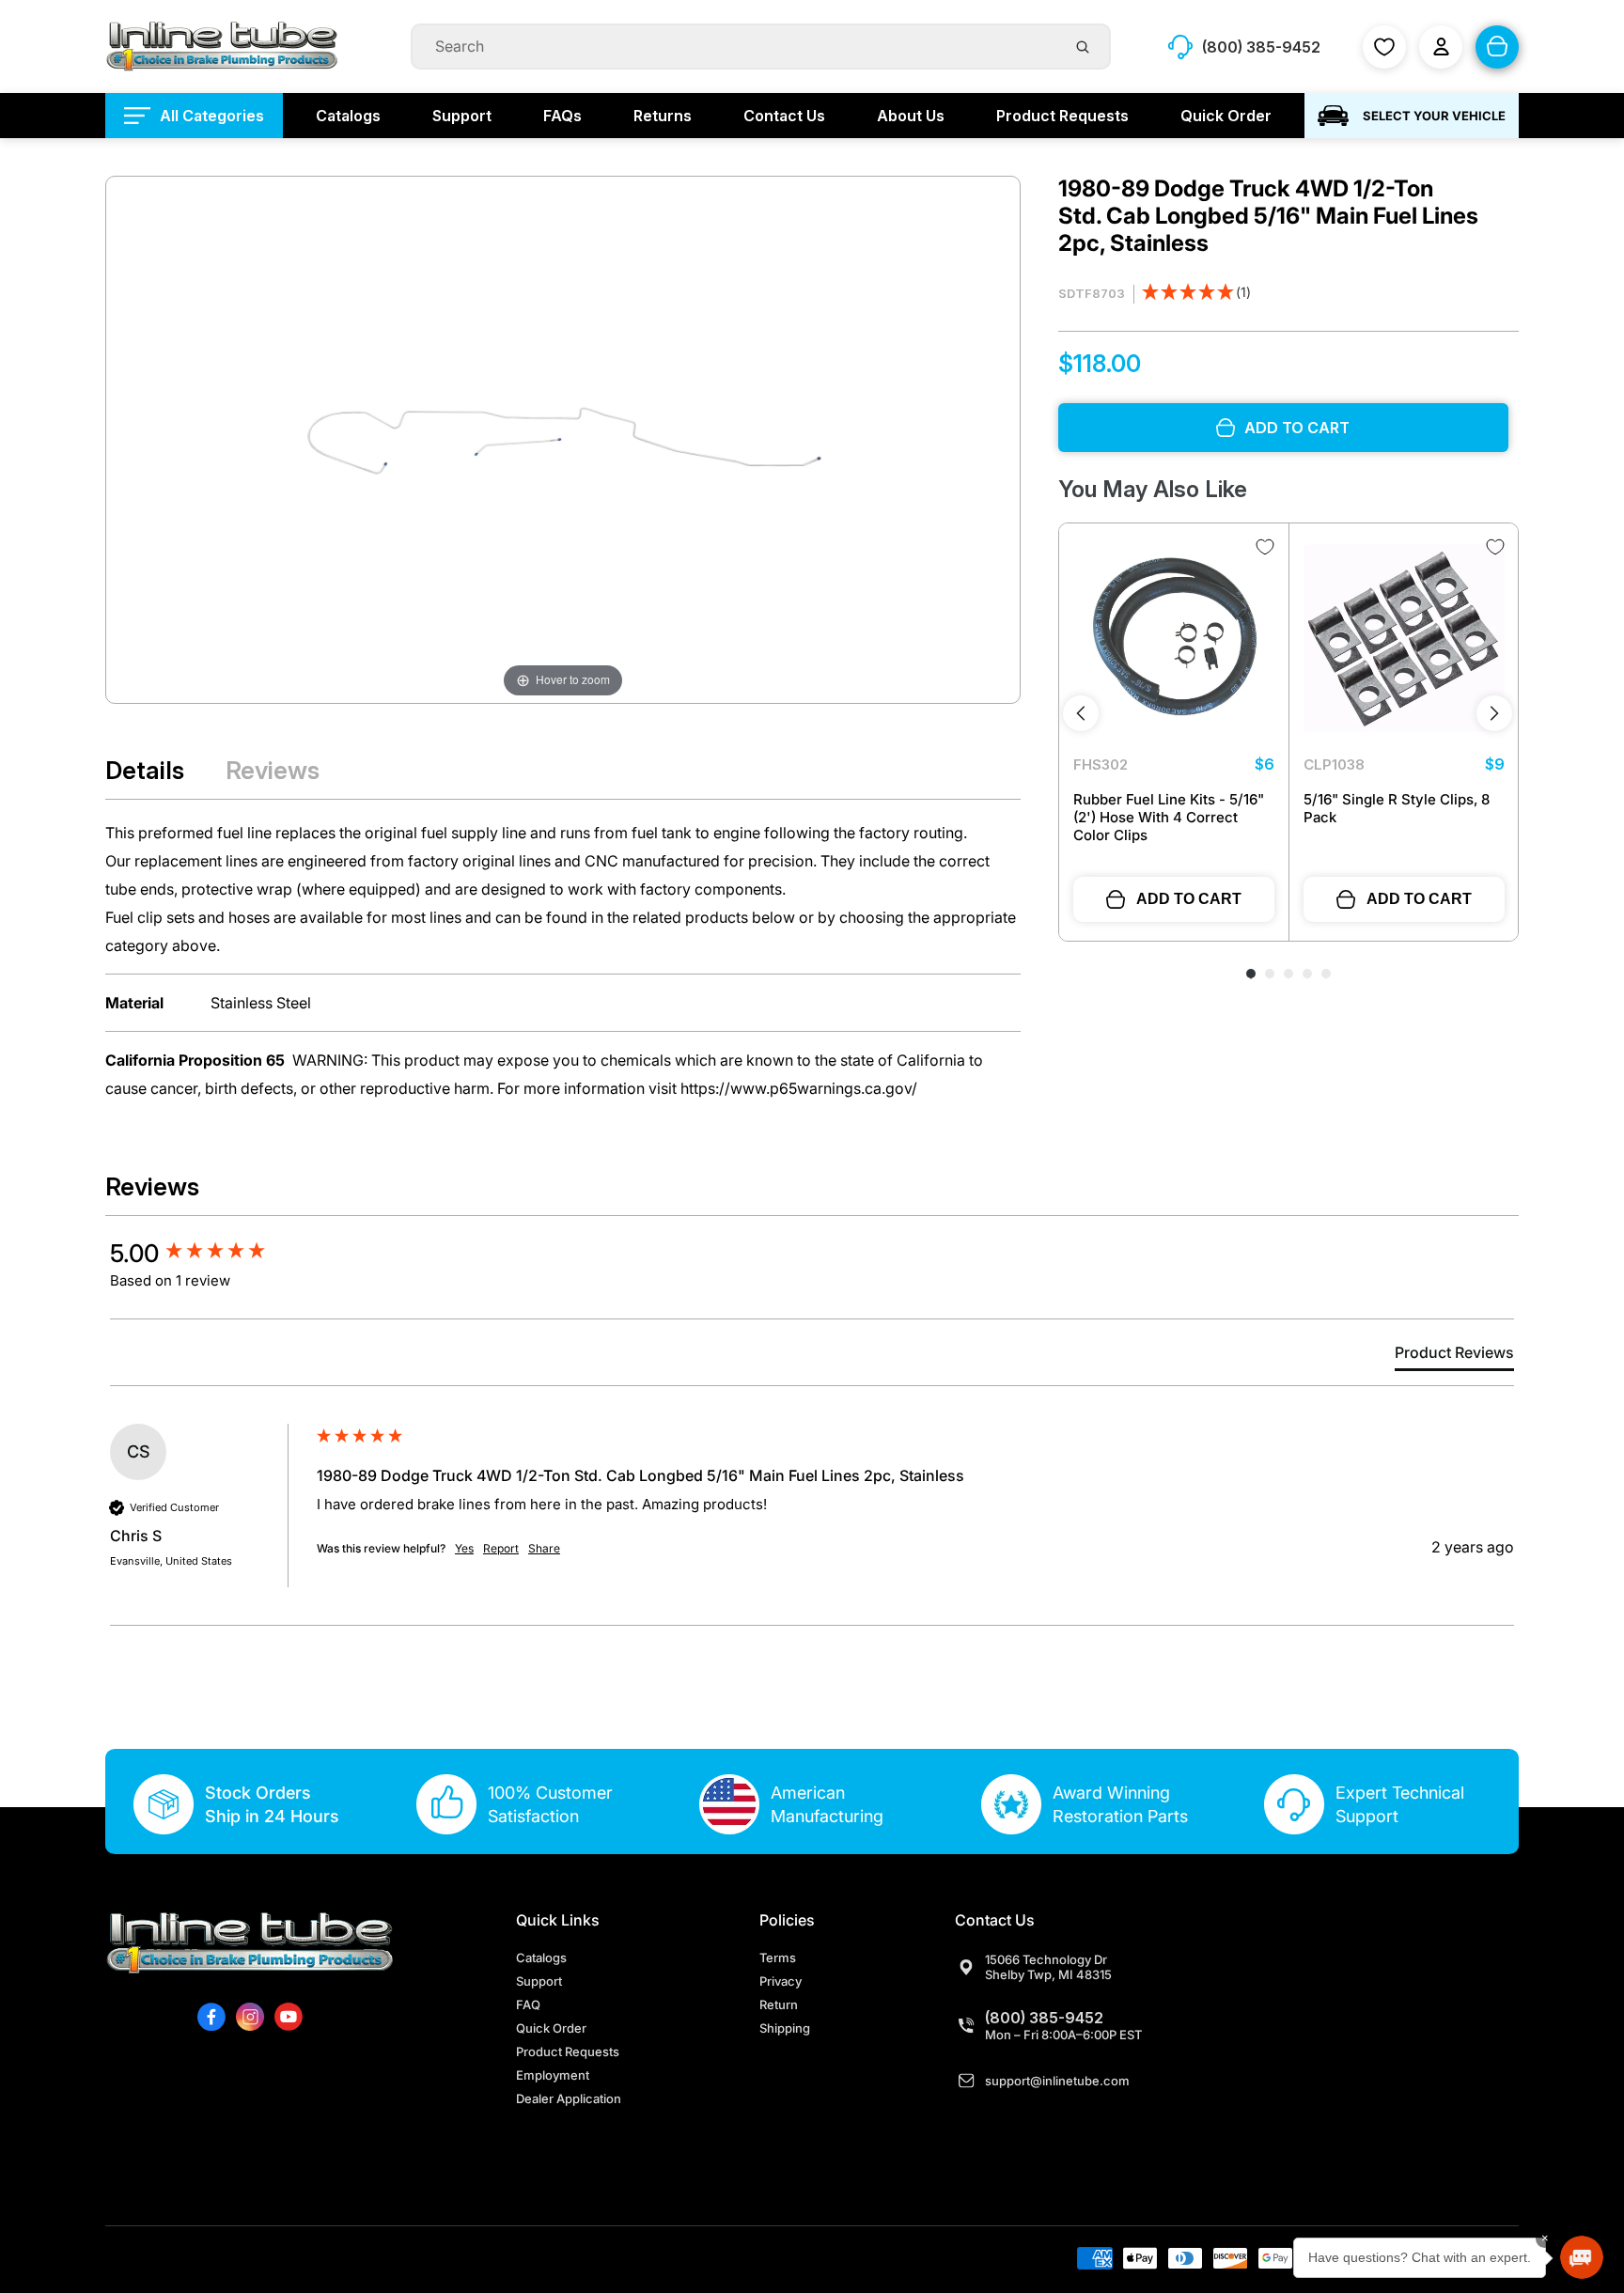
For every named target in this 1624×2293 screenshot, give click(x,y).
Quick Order (551, 2028)
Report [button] (501, 1548)
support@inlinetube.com (1057, 2081)
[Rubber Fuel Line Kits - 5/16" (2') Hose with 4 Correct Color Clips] (1174, 638)
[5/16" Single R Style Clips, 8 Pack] (1404, 638)
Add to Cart (1189, 899)
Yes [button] (464, 1548)
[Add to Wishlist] (1265, 547)
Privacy (781, 1981)
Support (539, 1981)
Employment (553, 2075)
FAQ (528, 2004)
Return (779, 2004)
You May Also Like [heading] (1153, 489)
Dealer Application (569, 2098)
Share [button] (544, 1548)
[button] (1196, 294)
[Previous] (1081, 713)
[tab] (1454, 1356)
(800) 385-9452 (1044, 2018)
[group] (209, 1254)
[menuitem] (194, 116)
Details (145, 770)
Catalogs (541, 1958)
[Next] (1494, 713)
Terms (778, 1958)
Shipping (785, 2028)
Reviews (273, 770)
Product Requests (568, 2051)
